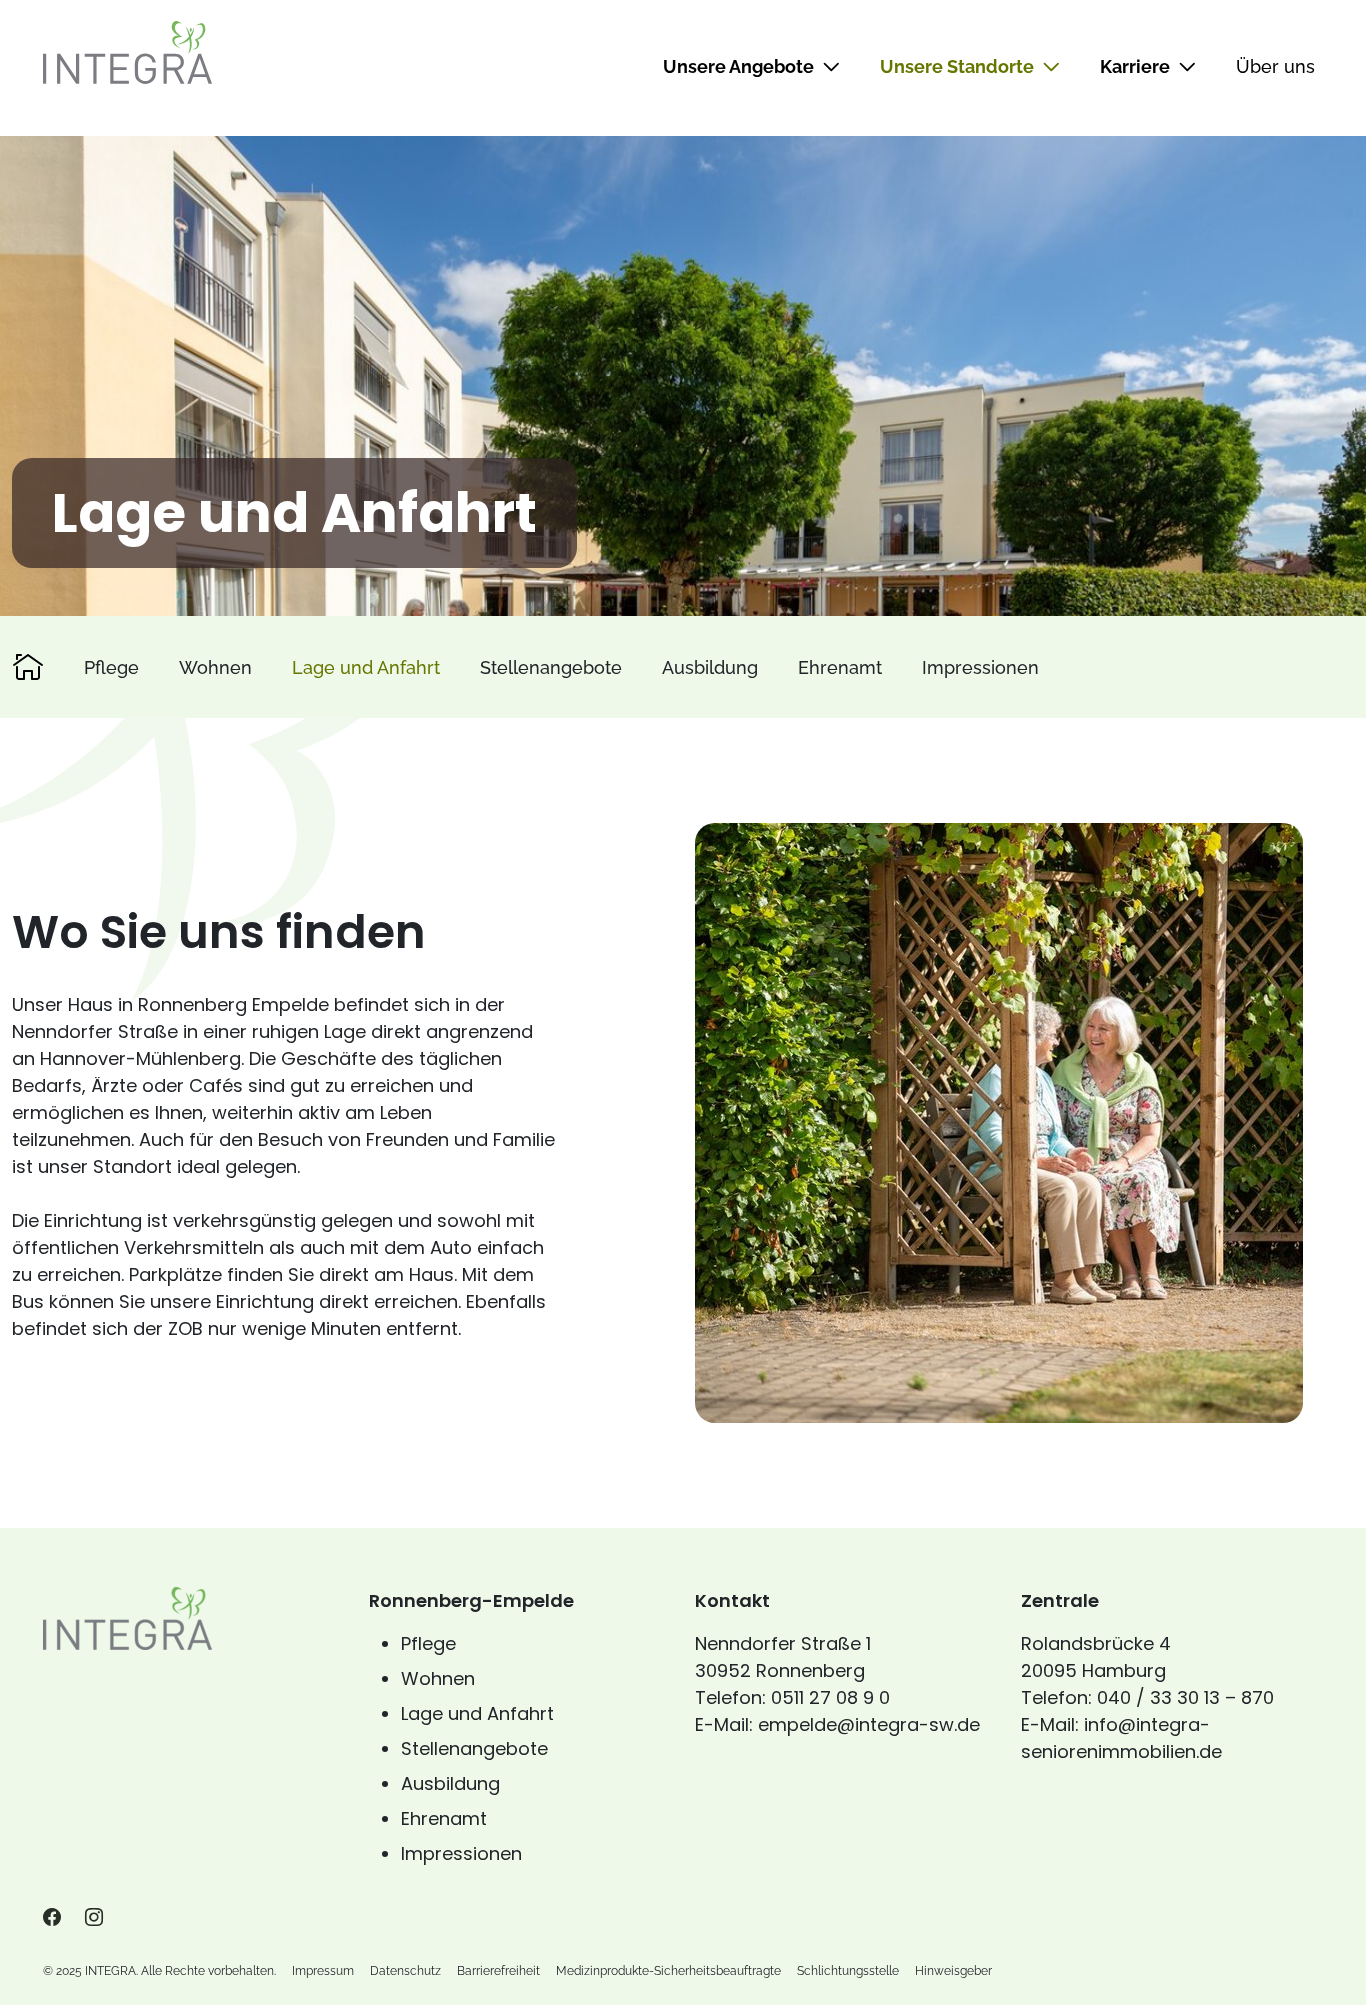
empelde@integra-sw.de (869, 1724)
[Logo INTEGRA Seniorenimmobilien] (127, 52)
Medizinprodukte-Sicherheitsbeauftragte (668, 1971)
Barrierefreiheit (498, 1971)
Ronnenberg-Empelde (471, 1600)
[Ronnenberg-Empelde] (28, 667)
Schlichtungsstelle (848, 1971)
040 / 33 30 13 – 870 (1185, 1697)
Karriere (1135, 66)
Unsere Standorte (957, 66)
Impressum (323, 1971)
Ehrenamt (840, 667)
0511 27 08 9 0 (830, 1697)
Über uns (1275, 66)
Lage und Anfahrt (366, 667)
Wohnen (215, 667)
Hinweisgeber (953, 1971)
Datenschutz (405, 1971)
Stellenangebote (551, 667)
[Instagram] (94, 1917)
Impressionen (980, 667)
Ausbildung (710, 667)
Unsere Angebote (738, 66)
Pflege (111, 667)
